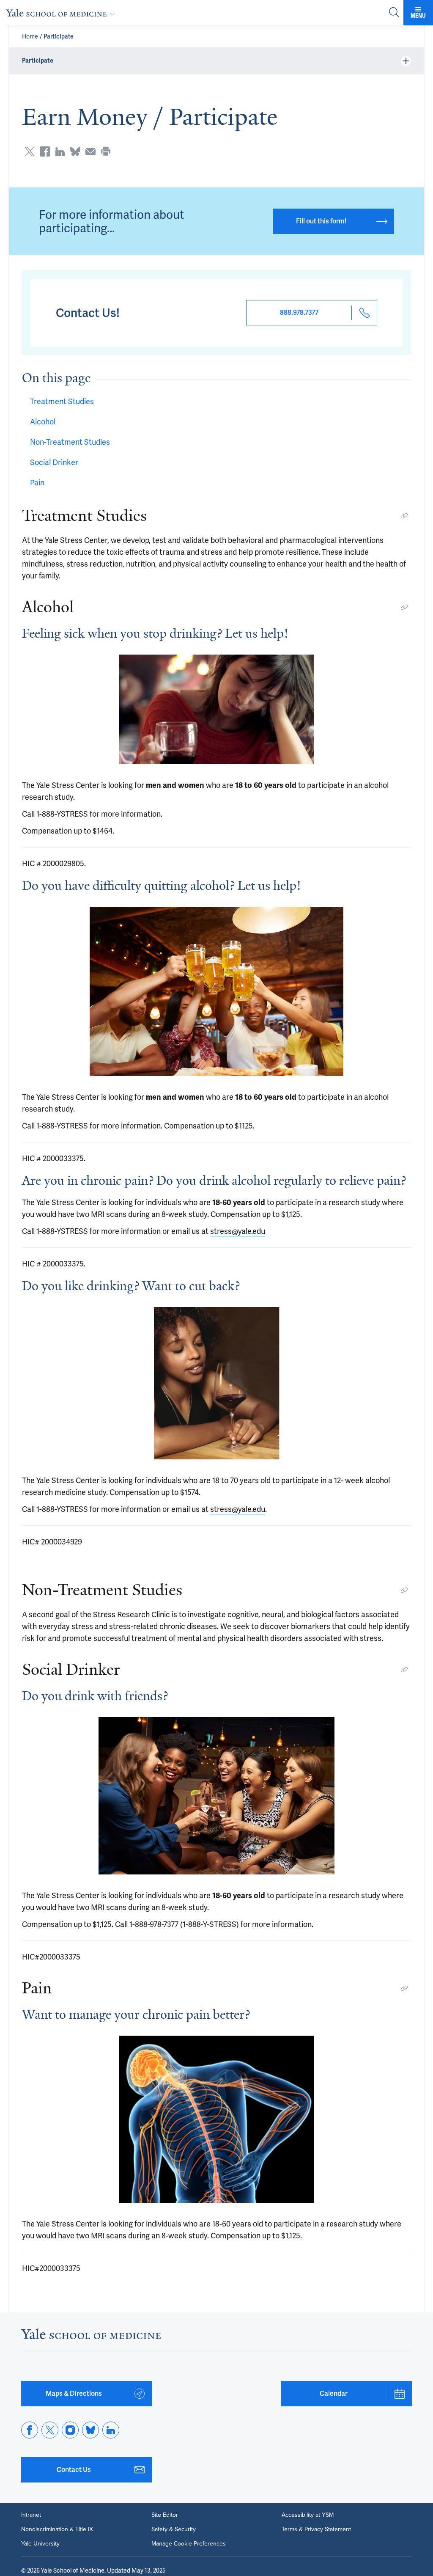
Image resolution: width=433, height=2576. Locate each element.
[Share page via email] (90, 151)
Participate (59, 36)
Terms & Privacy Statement (316, 2529)
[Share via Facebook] (45, 151)
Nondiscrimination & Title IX (57, 2529)
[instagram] (70, 2430)
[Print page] (106, 151)
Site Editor (165, 2515)
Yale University (40, 2544)
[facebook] (30, 2430)
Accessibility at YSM (308, 2515)
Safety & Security (174, 2529)
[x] (50, 2430)
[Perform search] (394, 13)
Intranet (31, 2515)
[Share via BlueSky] (75, 151)
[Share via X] (30, 151)
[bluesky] (90, 2430)
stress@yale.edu (238, 1231)
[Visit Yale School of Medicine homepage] (91, 2336)
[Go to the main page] (62, 13)
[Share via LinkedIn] (60, 151)
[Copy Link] (404, 516)
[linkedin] (111, 2430)
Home (30, 36)
